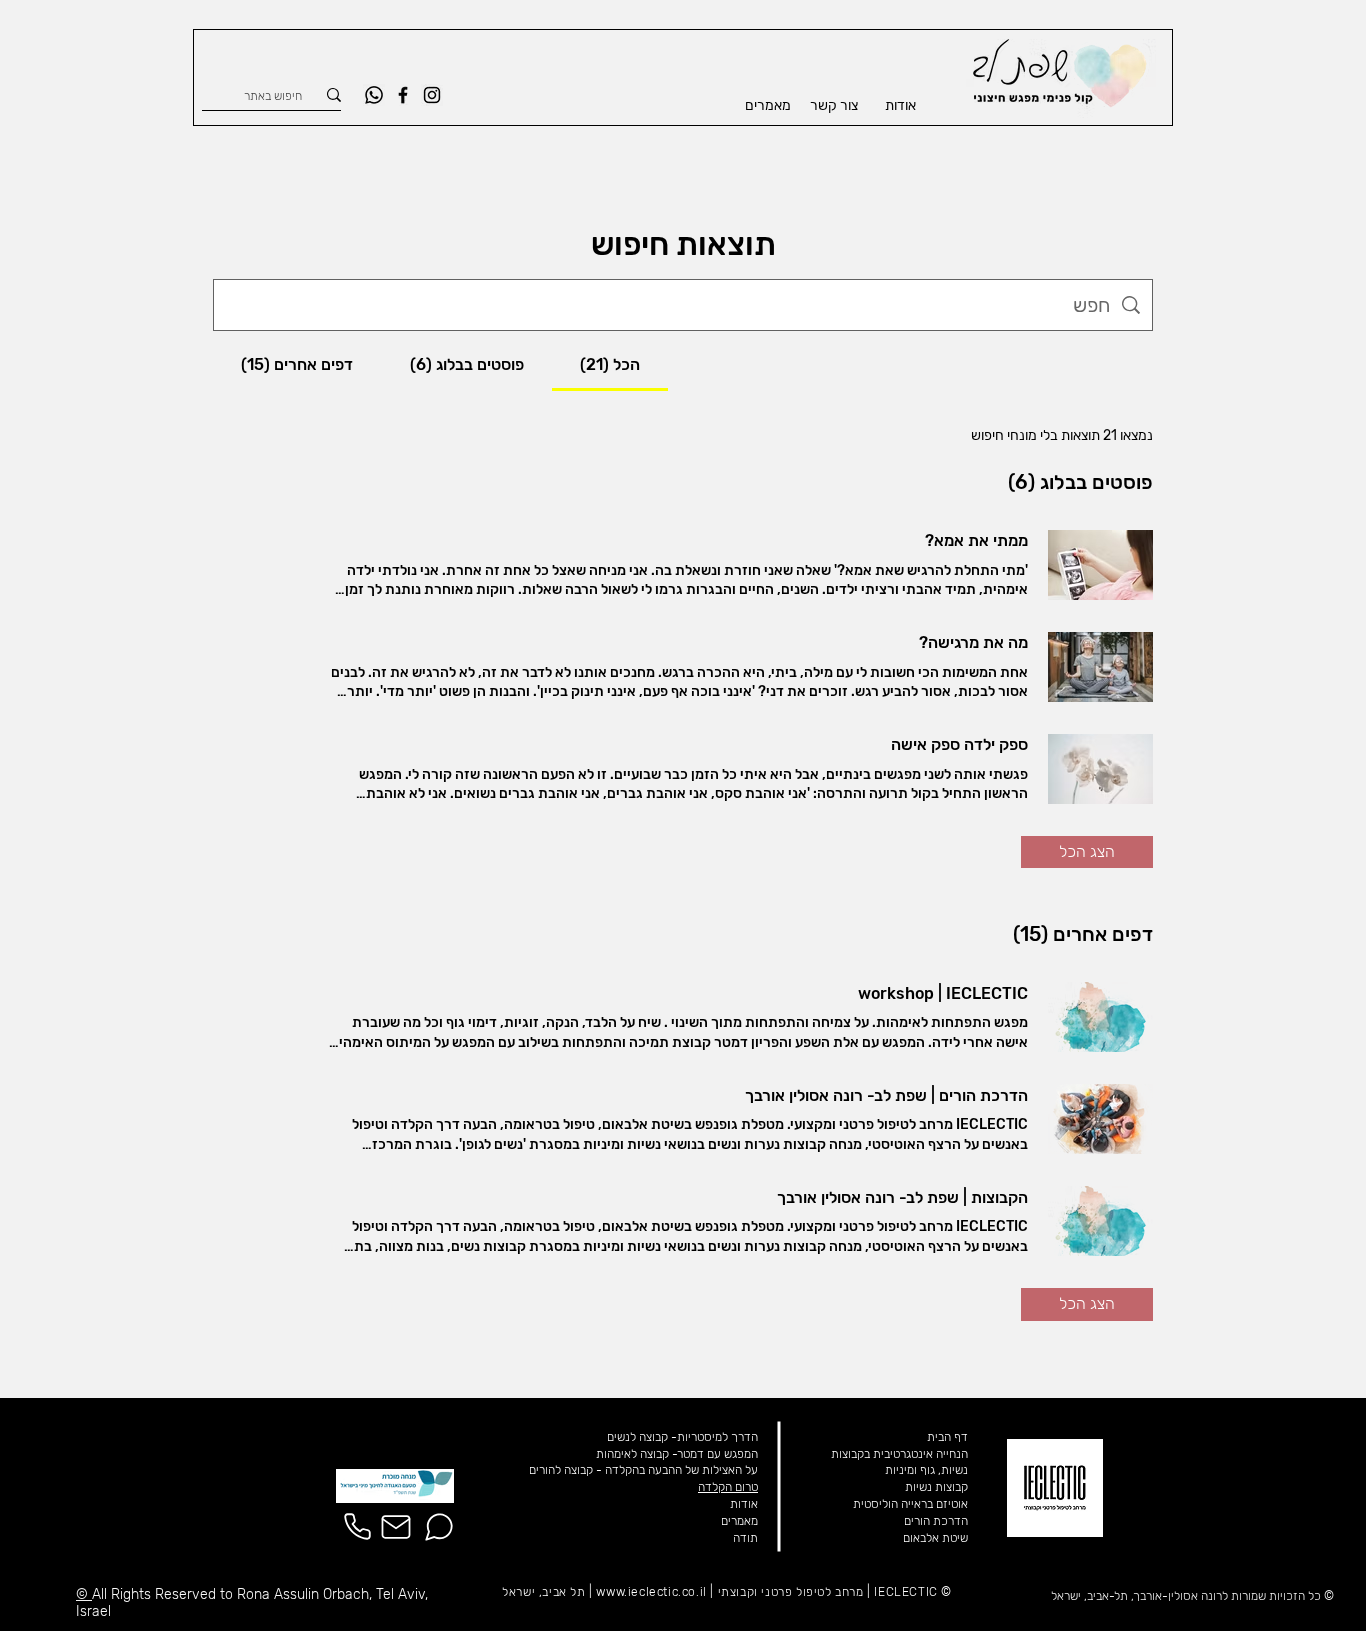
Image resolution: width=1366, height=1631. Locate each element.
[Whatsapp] (374, 95)
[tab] (610, 365)
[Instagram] (432, 95)
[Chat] (439, 1527)
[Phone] (357, 1527)
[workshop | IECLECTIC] (1100, 1017)
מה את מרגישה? (973, 642)
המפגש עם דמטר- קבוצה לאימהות (677, 1454)
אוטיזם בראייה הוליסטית (910, 1504)
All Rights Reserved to (164, 1594)
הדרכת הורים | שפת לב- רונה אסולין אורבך (886, 1095)
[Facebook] (403, 95)
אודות (744, 1504)
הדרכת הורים (936, 1521)
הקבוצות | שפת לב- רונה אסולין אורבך (902, 1197)
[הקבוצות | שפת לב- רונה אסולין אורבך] (1100, 1221)
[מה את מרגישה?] (1100, 667)
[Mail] (396, 1527)
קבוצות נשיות (936, 1487)
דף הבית (947, 1437)
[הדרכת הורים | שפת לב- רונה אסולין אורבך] (1100, 1119)
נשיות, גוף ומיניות (926, 1470)
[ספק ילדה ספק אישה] (1100, 769)
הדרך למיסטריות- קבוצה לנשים (682, 1437)
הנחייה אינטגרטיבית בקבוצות (899, 1454)
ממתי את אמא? (976, 540)
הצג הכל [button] (1087, 851)
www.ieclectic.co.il (651, 1592)
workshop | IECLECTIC (943, 993)
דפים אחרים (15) (1083, 934)
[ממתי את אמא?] (1100, 565)
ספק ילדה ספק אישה (959, 744)
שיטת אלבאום (935, 1538)
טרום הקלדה (728, 1487)
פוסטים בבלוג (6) (1080, 482)
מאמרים (739, 1521)
